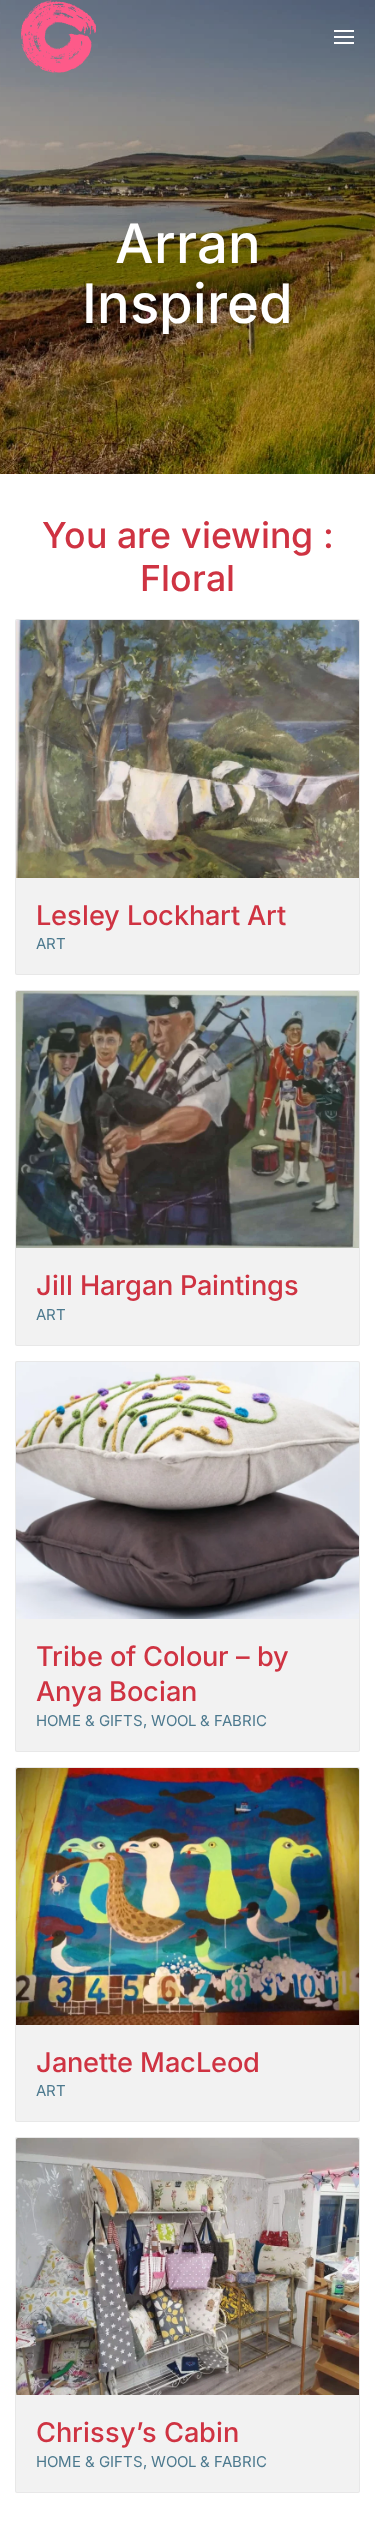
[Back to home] (59, 36)
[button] (344, 36)
